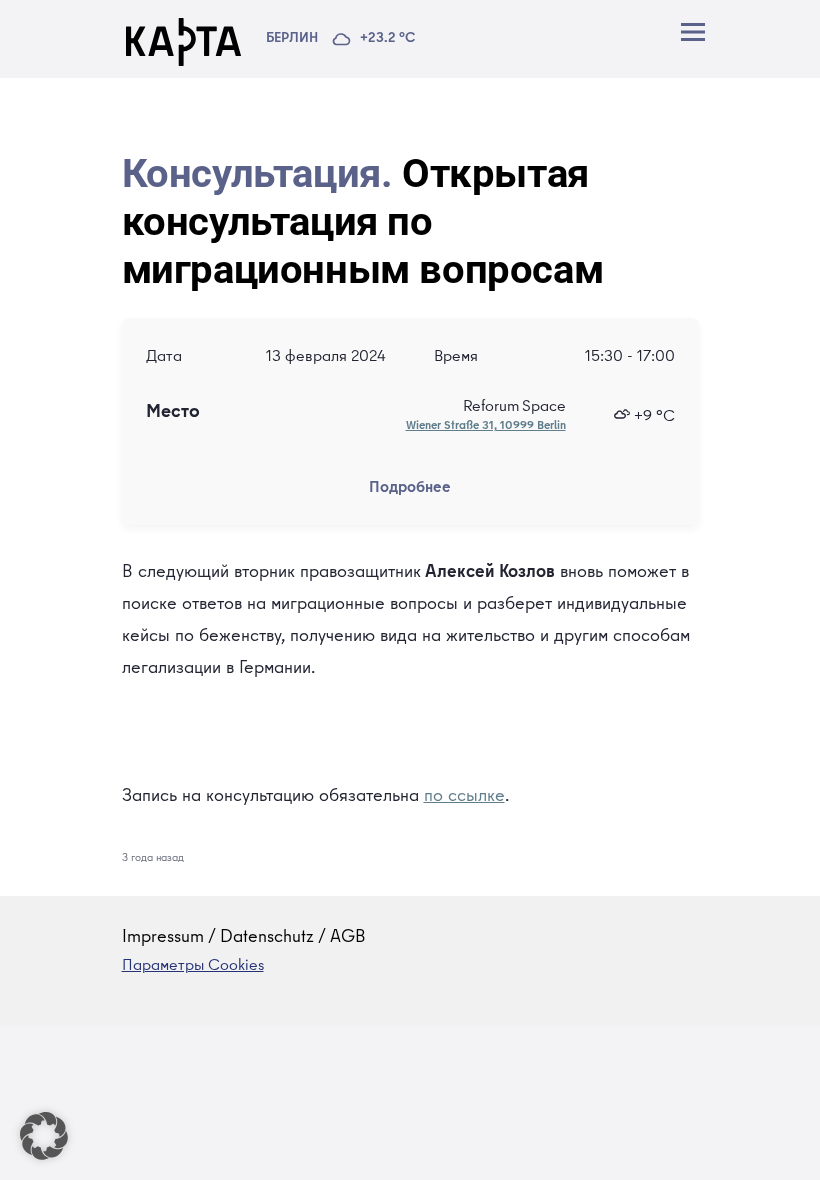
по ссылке (464, 797)
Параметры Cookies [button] (193, 967)
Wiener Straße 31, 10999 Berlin (486, 427)
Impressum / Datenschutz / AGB (244, 938)
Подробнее (410, 489)
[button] (44, 1136)
